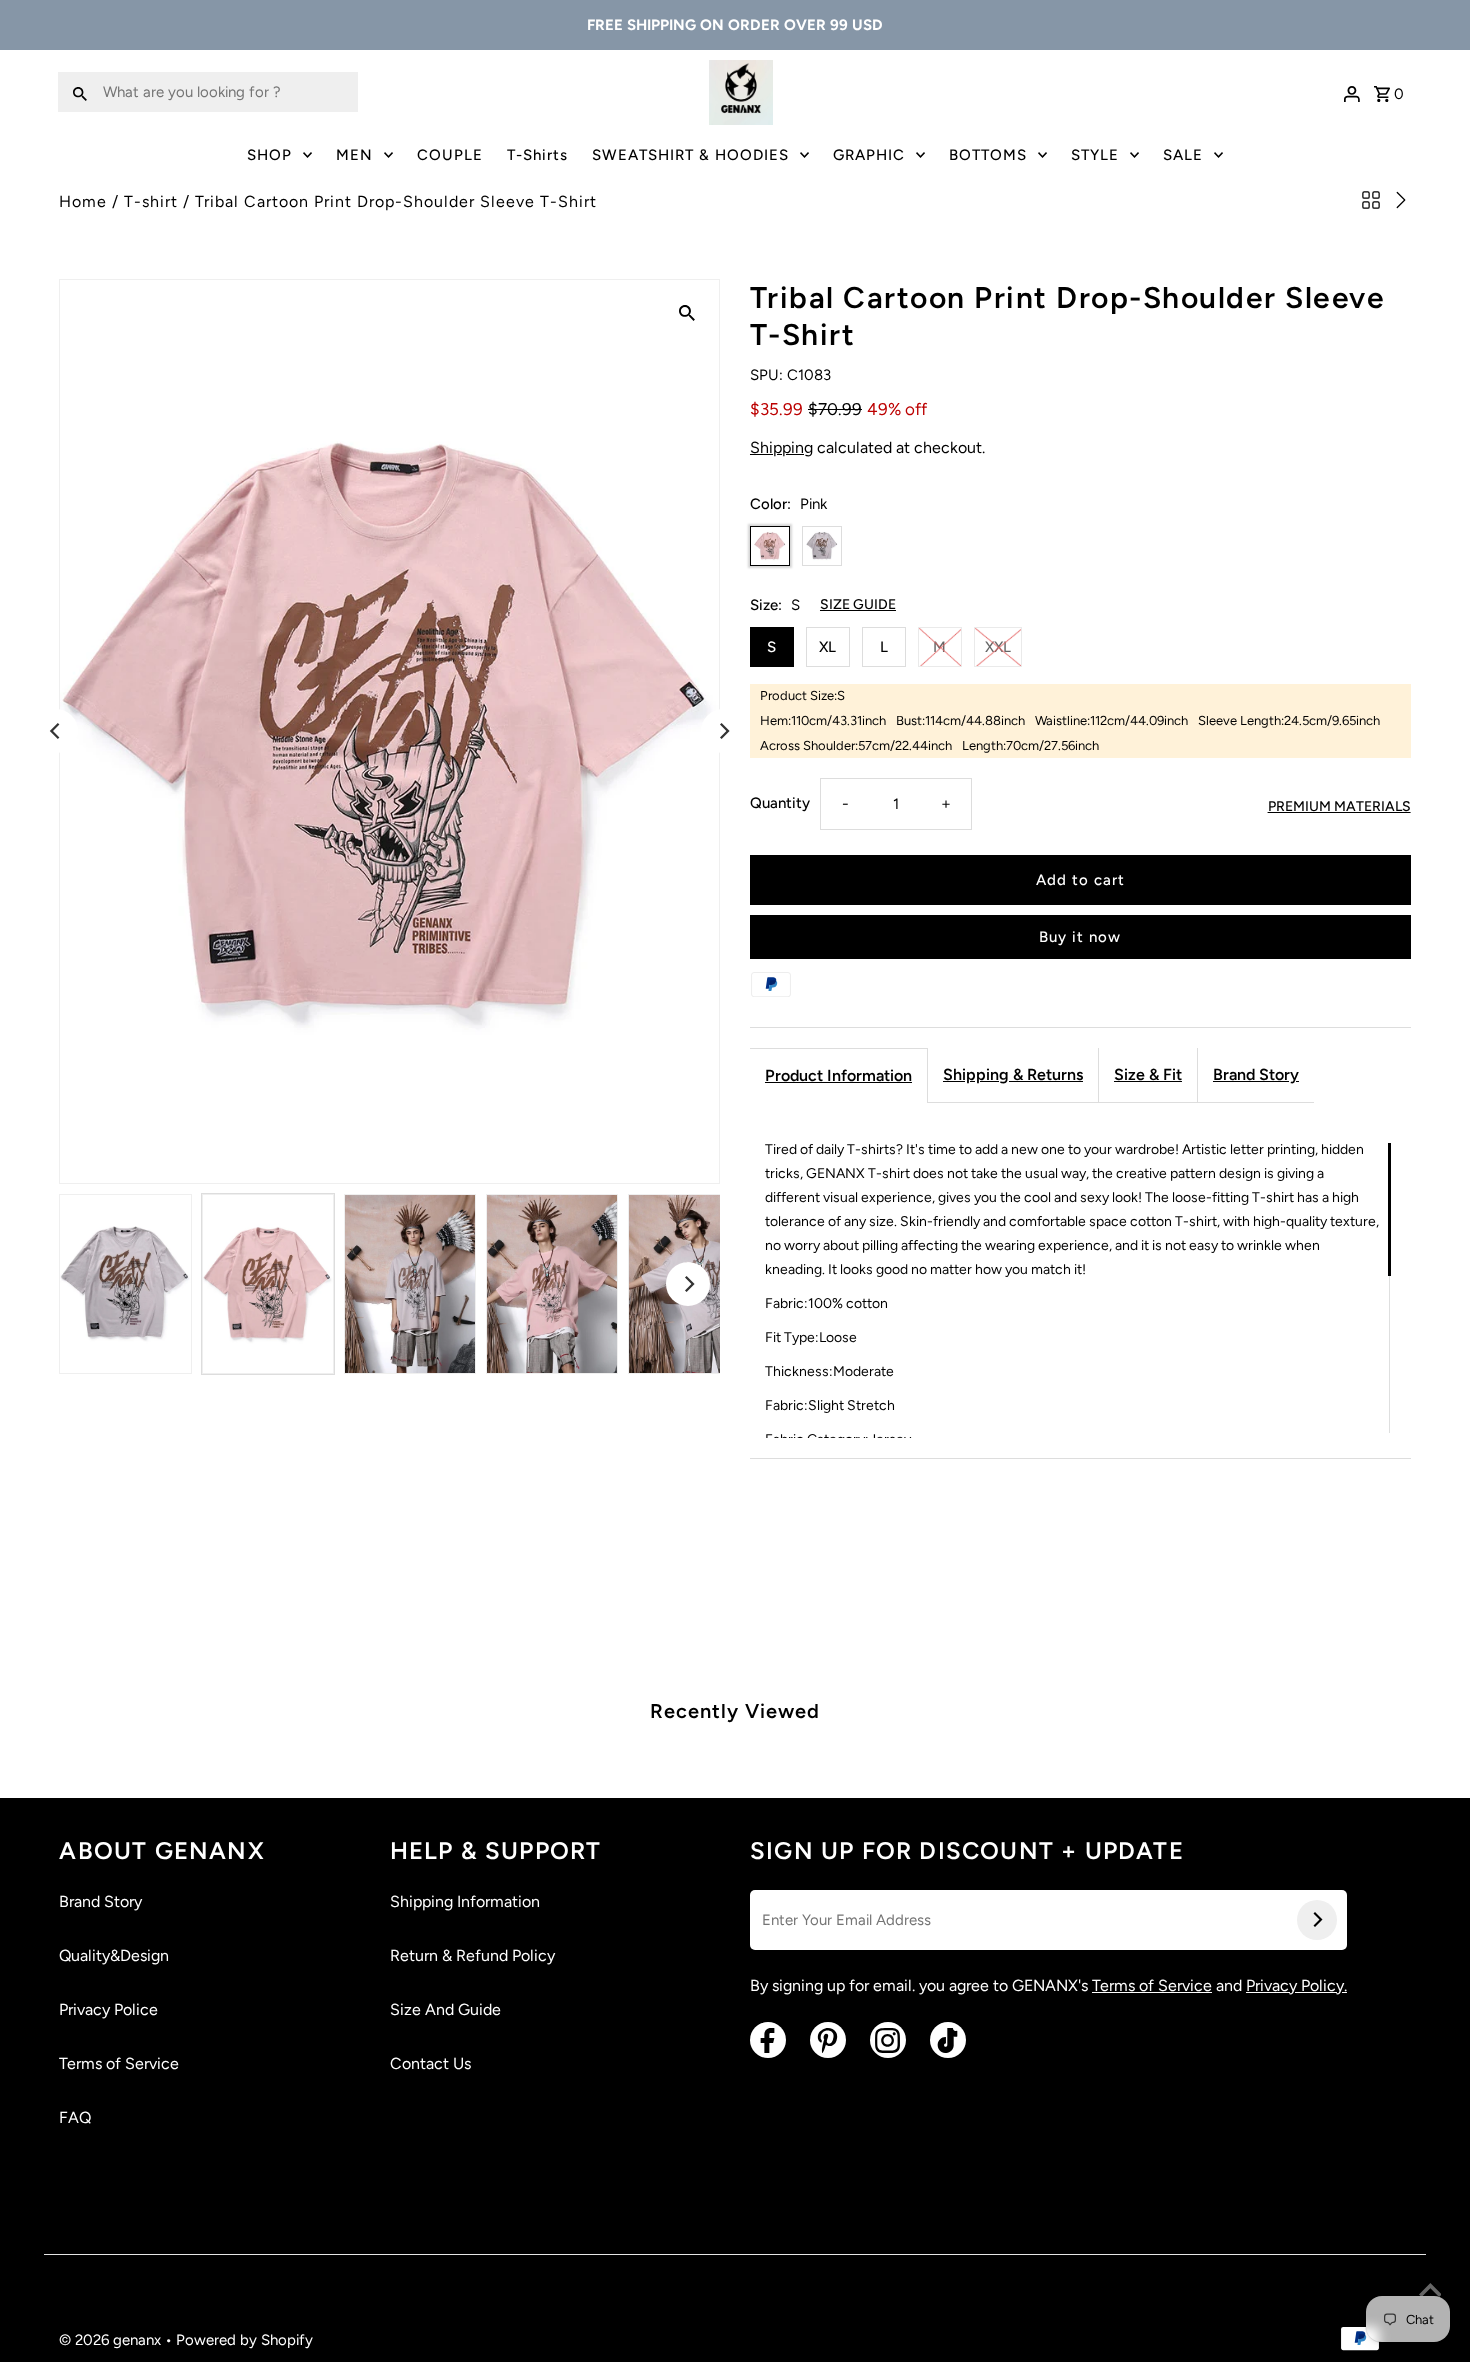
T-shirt (151, 201)
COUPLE (450, 155)
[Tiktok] (948, 2040)
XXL (998, 647)
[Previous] (56, 731)
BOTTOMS (988, 155)
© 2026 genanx (112, 2340)
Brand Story (1256, 1074)
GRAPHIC (869, 155)
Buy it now (1080, 937)
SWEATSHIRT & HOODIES (690, 155)
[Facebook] (768, 2040)
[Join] (1317, 1920)
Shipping (781, 447)
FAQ (75, 2117)
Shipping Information (465, 1901)
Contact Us (430, 2063)
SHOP (269, 155)
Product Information (838, 1075)
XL (827, 647)
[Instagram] (888, 2040)
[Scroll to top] (1430, 2292)
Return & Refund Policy (472, 1955)
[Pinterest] (828, 2040)
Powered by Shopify (244, 2340)
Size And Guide (445, 2009)
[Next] (723, 731)
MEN (354, 155)
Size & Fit (1148, 1074)
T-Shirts (537, 155)
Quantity (780, 803)
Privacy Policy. (1296, 1985)
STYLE (1095, 155)
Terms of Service (119, 2063)
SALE (1183, 155)
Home (83, 201)
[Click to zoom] (687, 312)
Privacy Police (108, 2009)
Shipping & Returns (1013, 1074)
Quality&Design (114, 1955)
